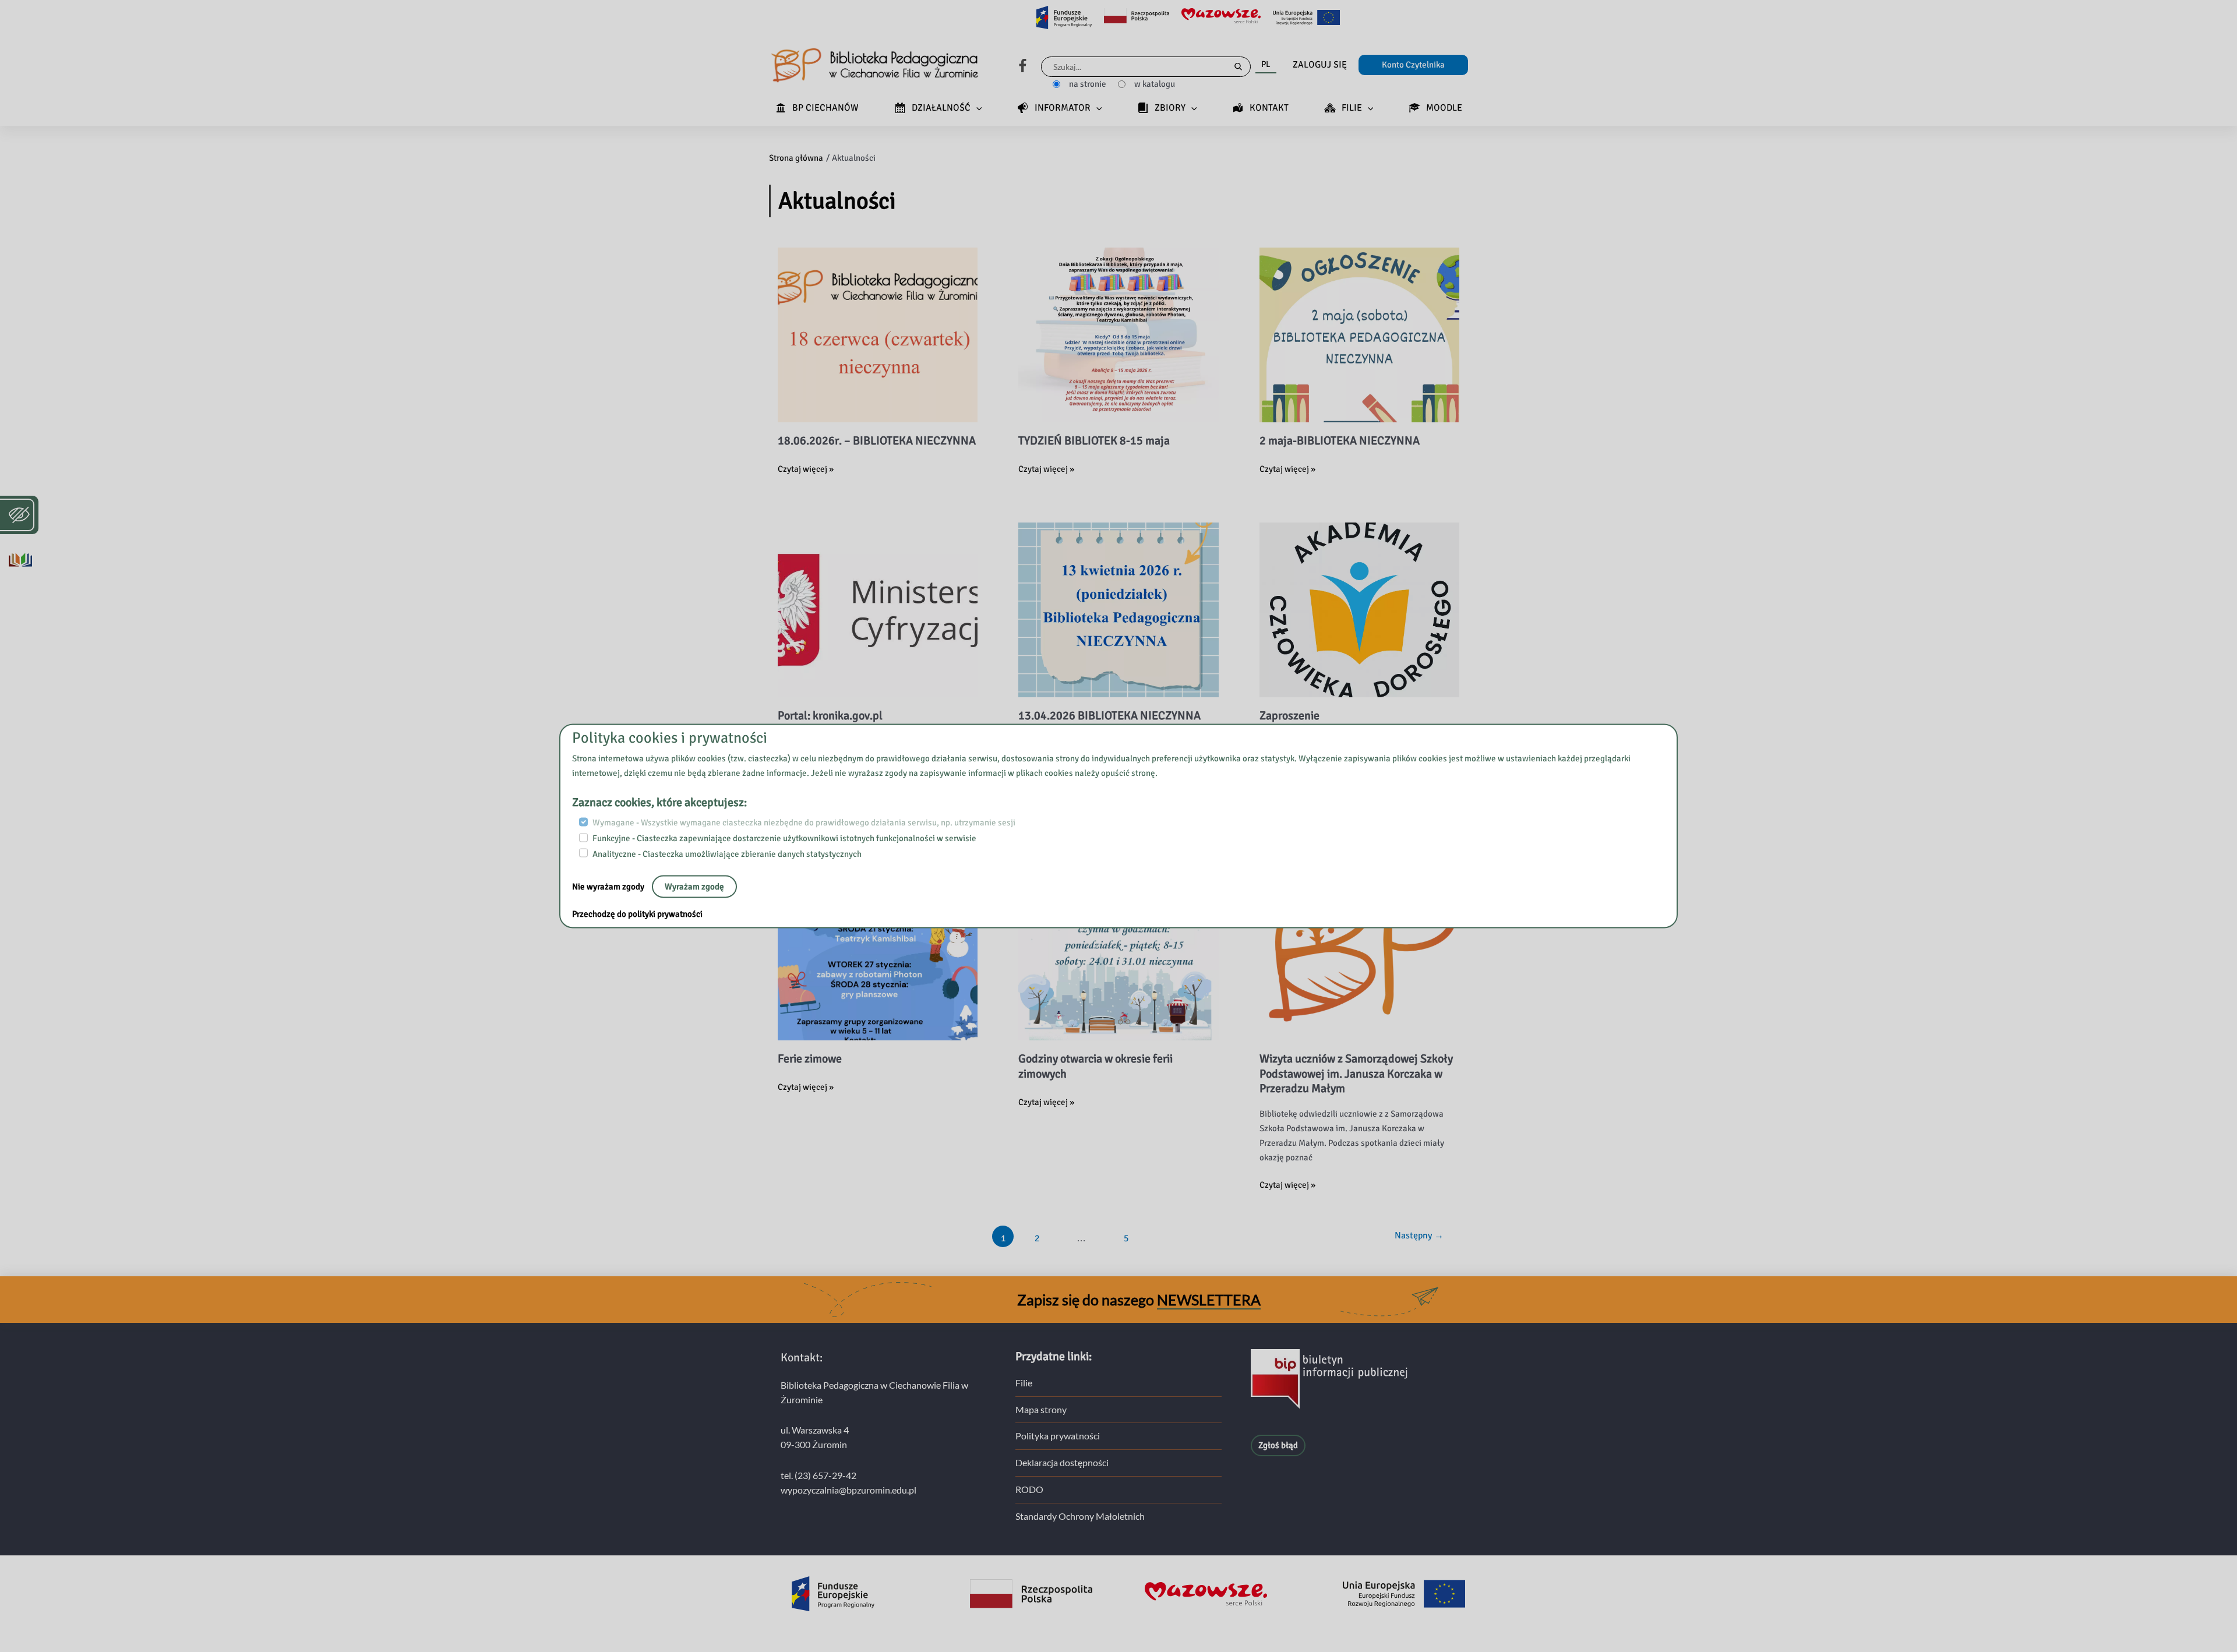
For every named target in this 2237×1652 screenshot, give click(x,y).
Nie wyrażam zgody (609, 887)
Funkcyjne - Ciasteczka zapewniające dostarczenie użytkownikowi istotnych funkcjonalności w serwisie (784, 838)
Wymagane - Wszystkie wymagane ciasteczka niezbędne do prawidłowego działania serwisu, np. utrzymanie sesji (804, 823)
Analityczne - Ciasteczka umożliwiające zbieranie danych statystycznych (727, 853)
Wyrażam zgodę (694, 887)
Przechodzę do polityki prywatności (637, 914)
